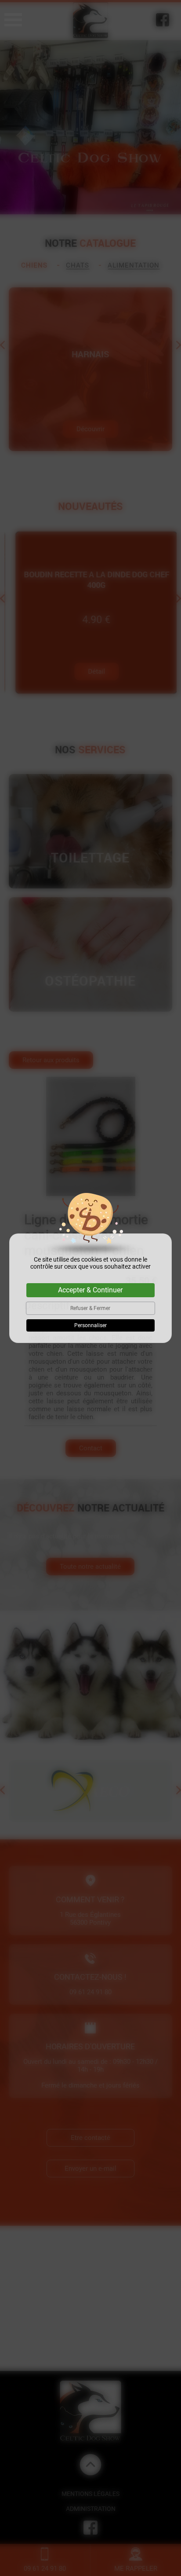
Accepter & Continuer (90, 1290)
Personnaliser (90, 1325)
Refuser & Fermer (90, 1308)
